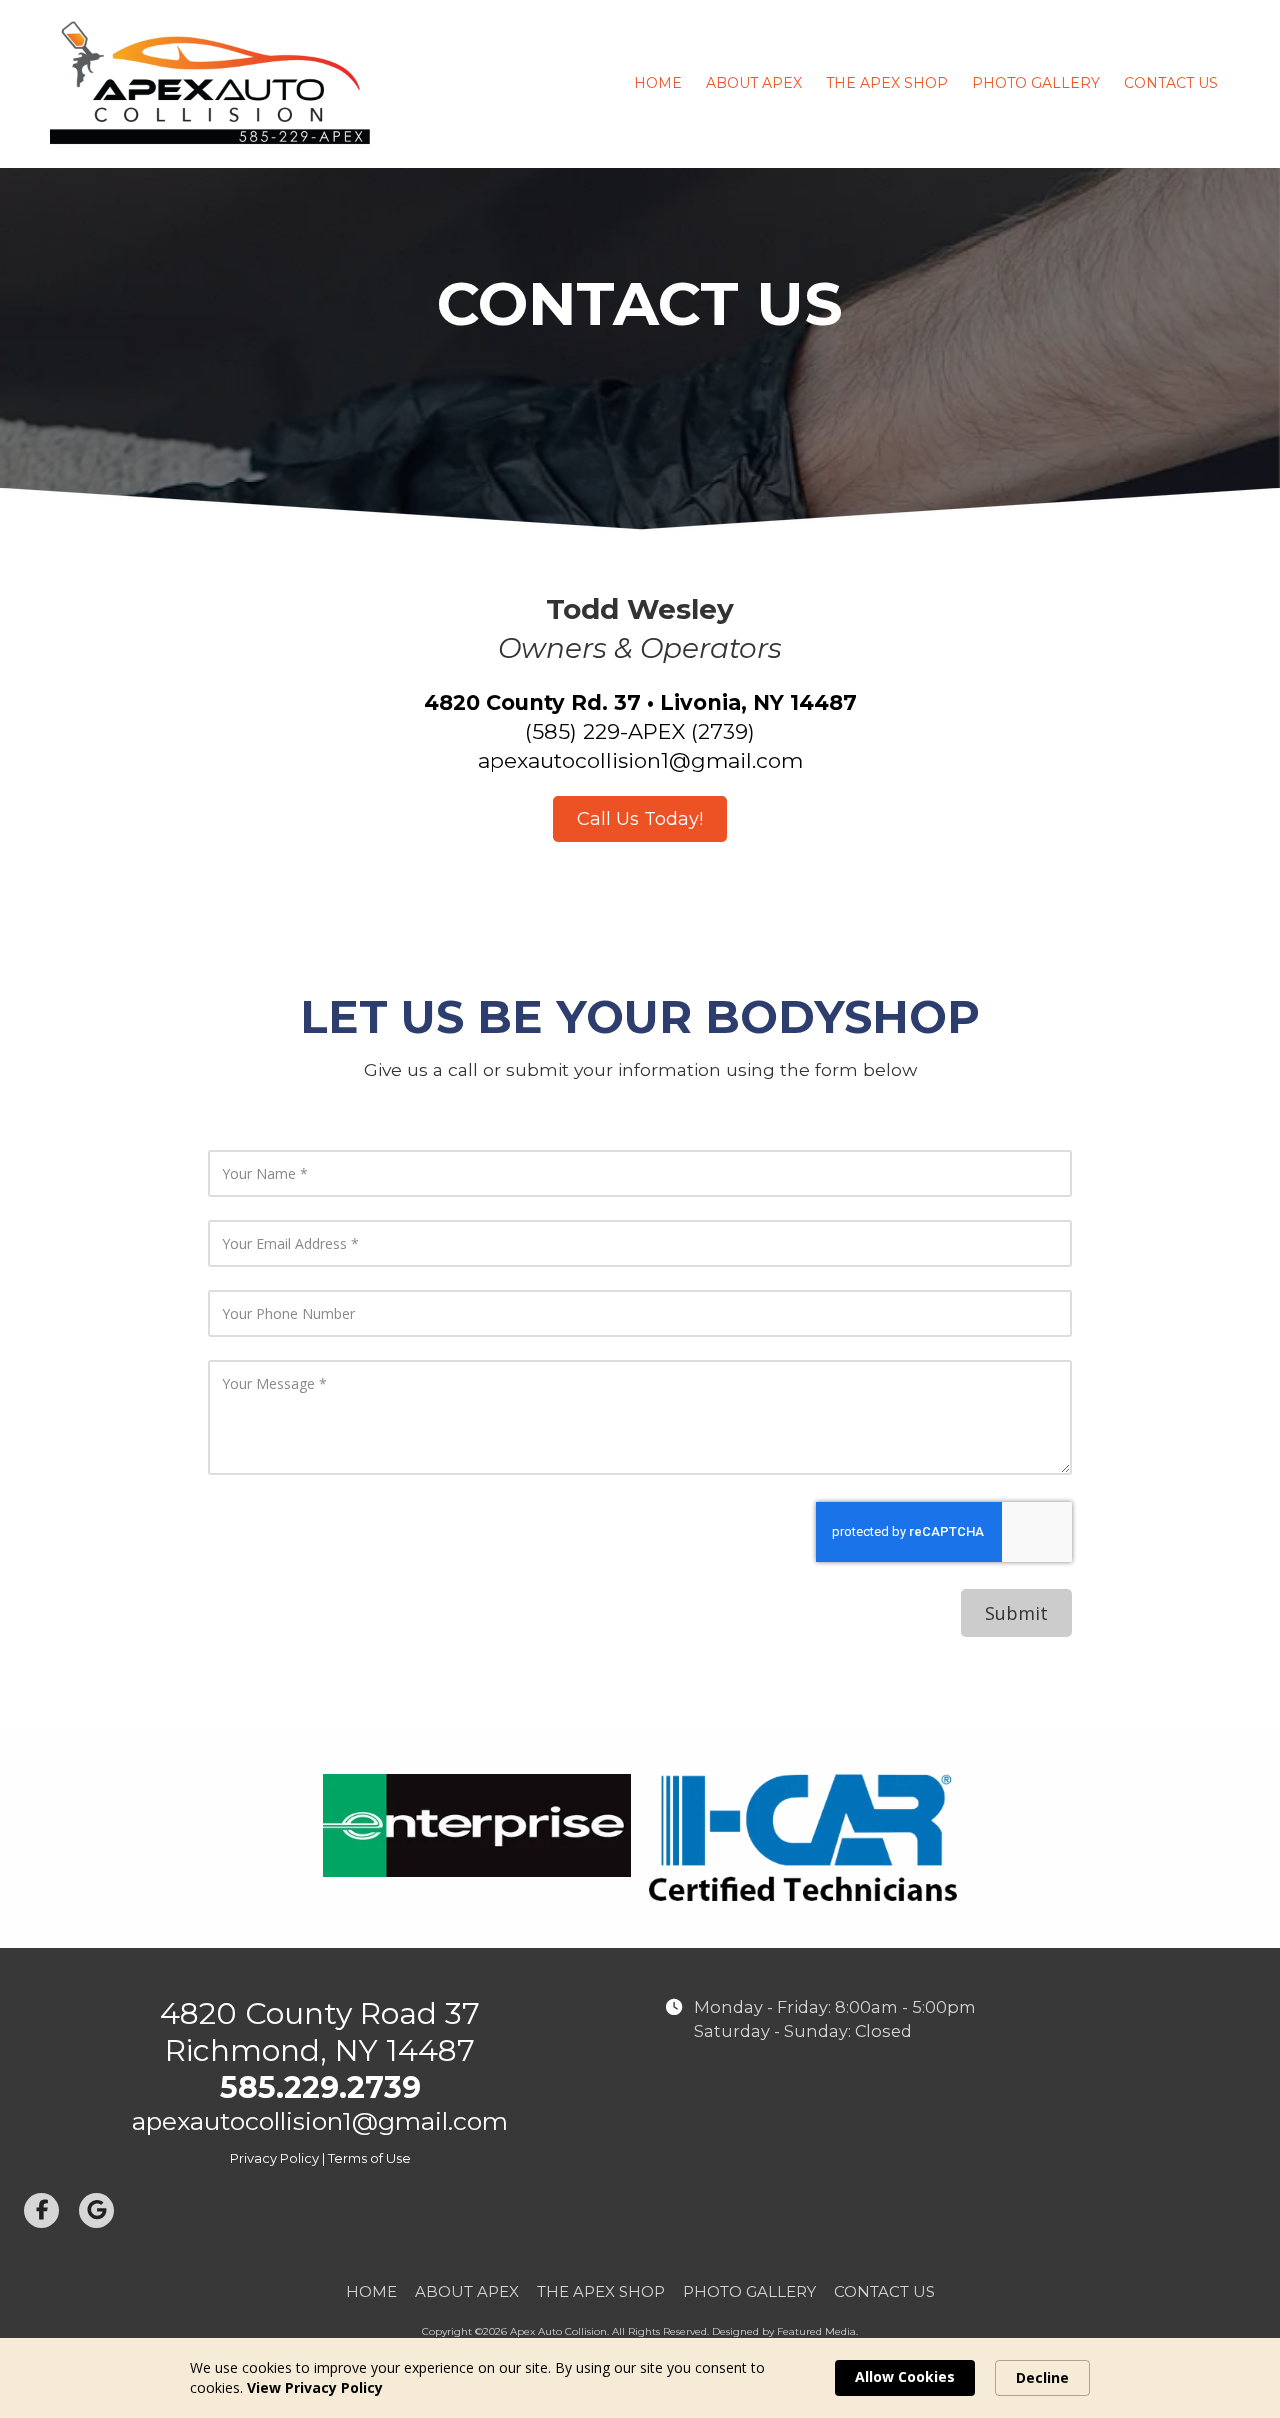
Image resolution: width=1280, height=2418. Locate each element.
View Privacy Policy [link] (315, 2387)
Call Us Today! (640, 819)
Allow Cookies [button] (905, 2376)
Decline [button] (1042, 2377)
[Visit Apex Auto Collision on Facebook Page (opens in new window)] (41, 2210)
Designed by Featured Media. (785, 2331)
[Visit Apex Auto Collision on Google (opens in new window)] (96, 2210)
